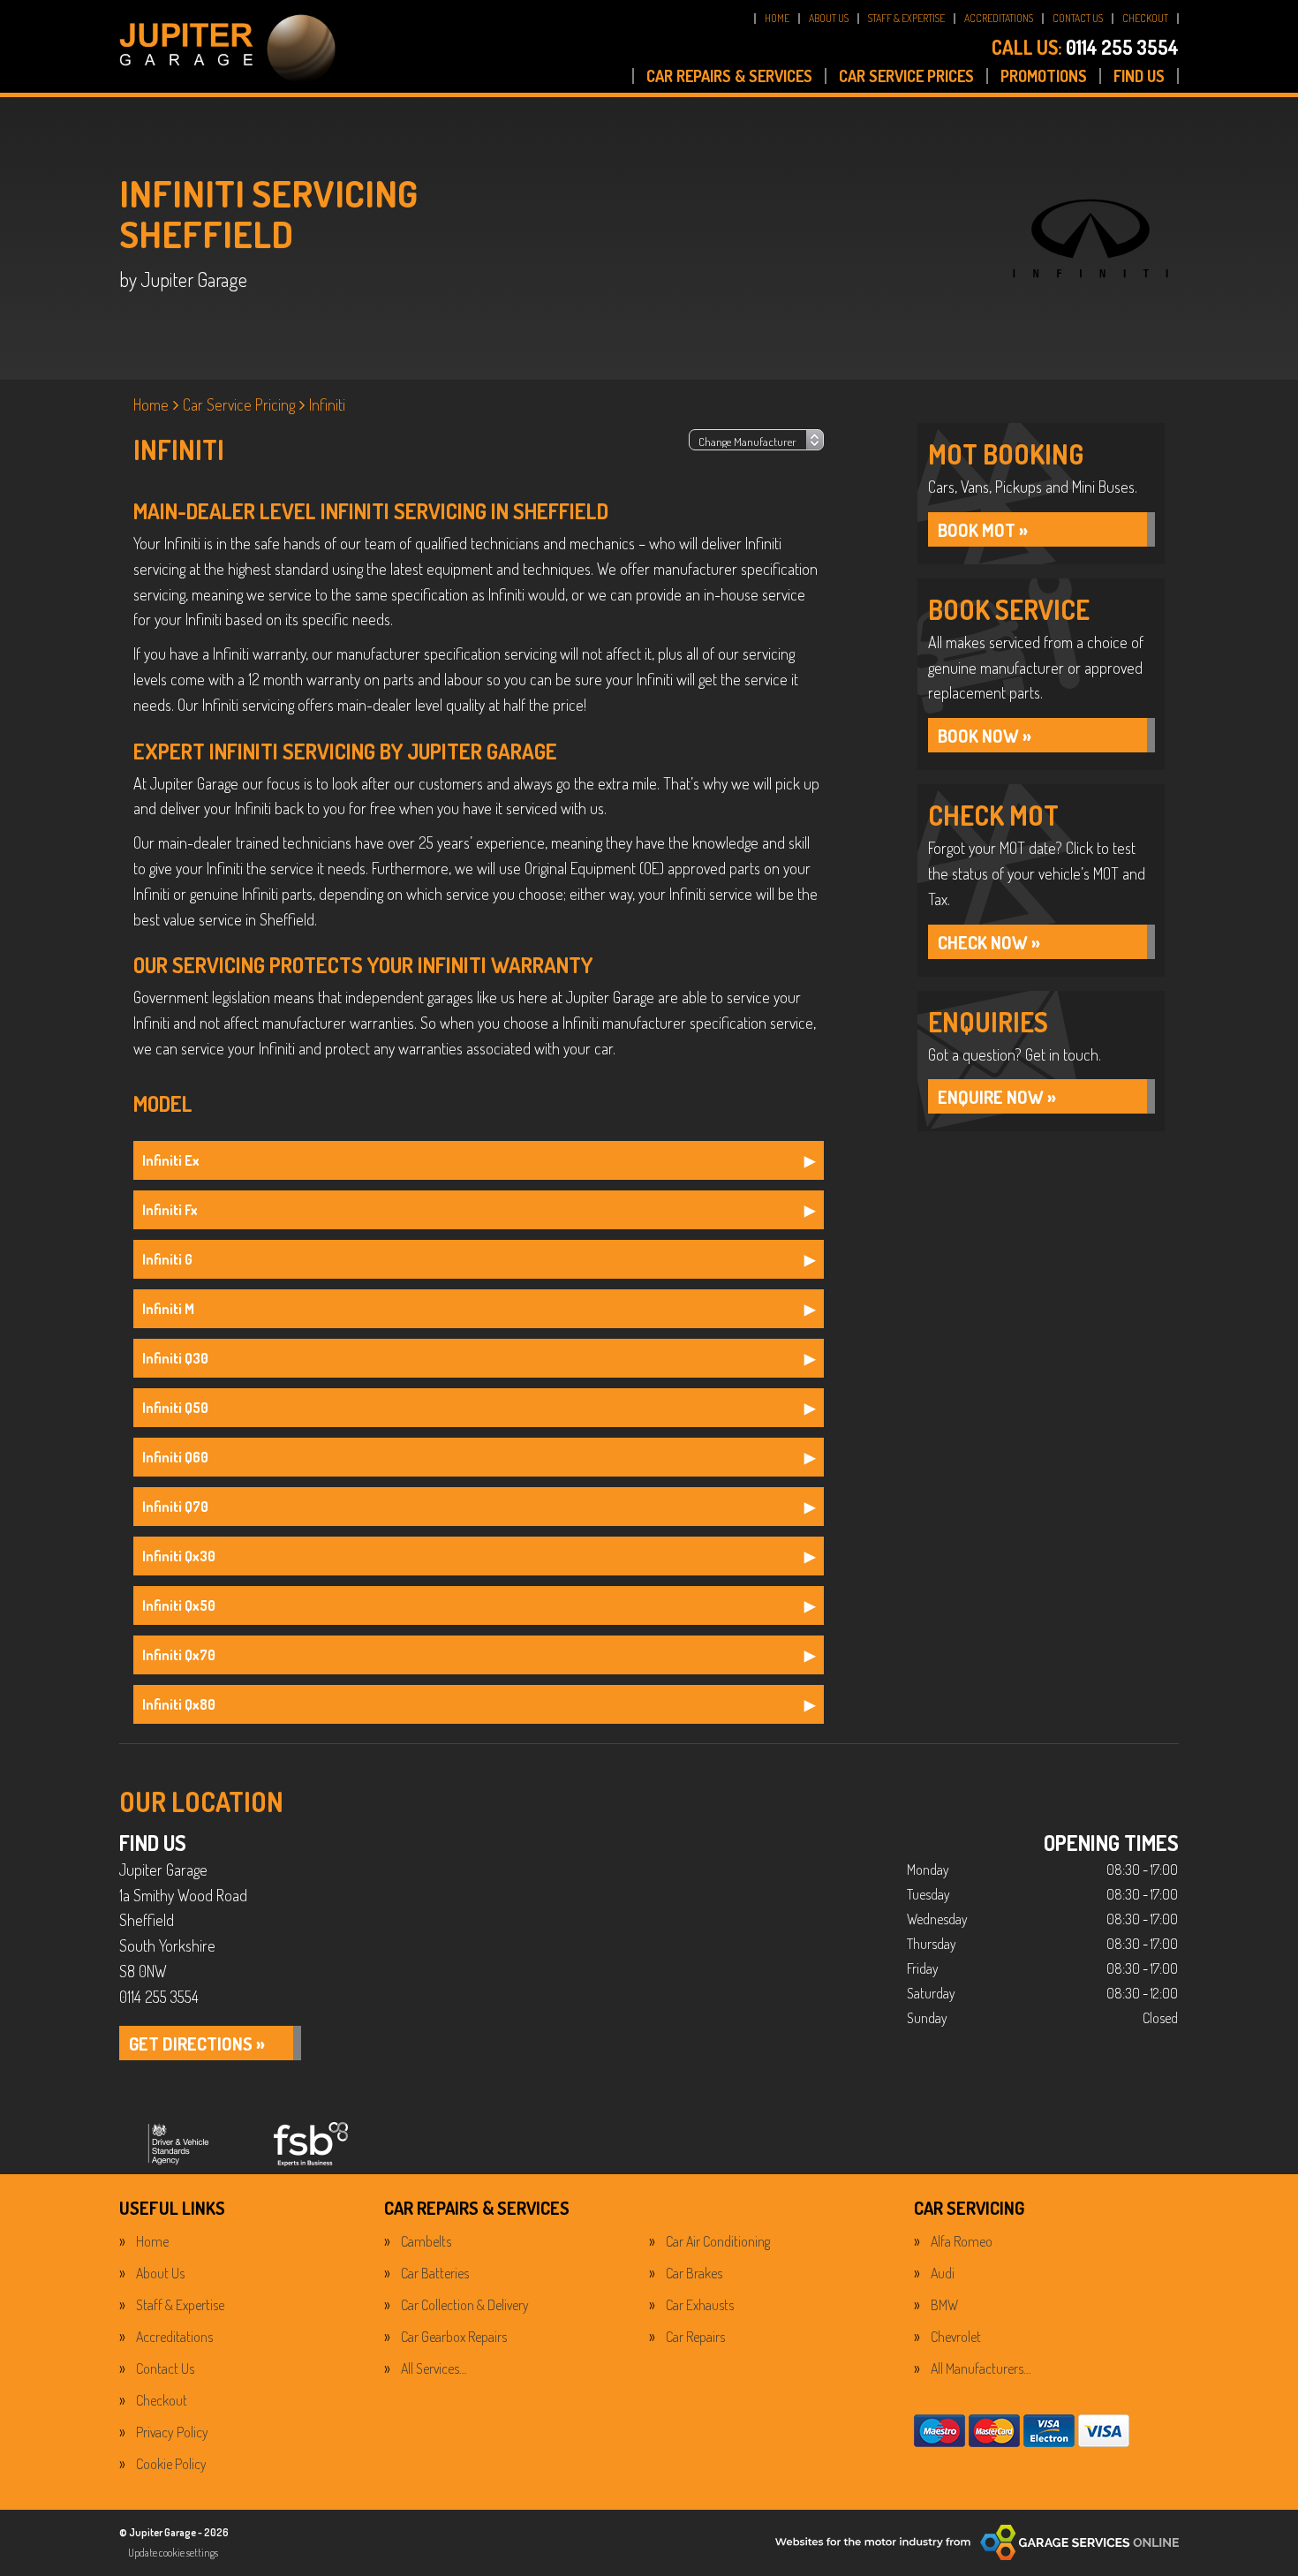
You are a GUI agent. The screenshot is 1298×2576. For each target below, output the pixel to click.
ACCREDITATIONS (999, 18)
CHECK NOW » (989, 942)
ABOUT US (829, 18)
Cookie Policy (171, 2464)
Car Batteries (435, 2273)
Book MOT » (983, 530)
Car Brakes (694, 2273)
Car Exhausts (700, 2305)
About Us (160, 2273)
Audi (943, 2273)
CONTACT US (1078, 18)
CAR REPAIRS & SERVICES (729, 76)
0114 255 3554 (1085, 47)
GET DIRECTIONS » (197, 2043)
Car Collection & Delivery (465, 2305)
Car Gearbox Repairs (454, 2337)
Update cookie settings (173, 2553)
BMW (944, 2305)
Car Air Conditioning (718, 2241)
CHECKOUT (1145, 18)
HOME (777, 18)
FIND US (1139, 76)
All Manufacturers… (981, 2368)
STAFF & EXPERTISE (906, 18)
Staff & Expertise (180, 2305)
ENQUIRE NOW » (997, 1097)
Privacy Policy (172, 2432)
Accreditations (174, 2337)
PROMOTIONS (1044, 76)
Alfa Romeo (962, 2241)
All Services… (434, 2368)
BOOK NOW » (985, 736)
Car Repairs (695, 2337)
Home (152, 2241)
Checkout (162, 2400)
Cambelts (426, 2241)
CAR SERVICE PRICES (906, 76)
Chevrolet (956, 2337)
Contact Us (165, 2368)
